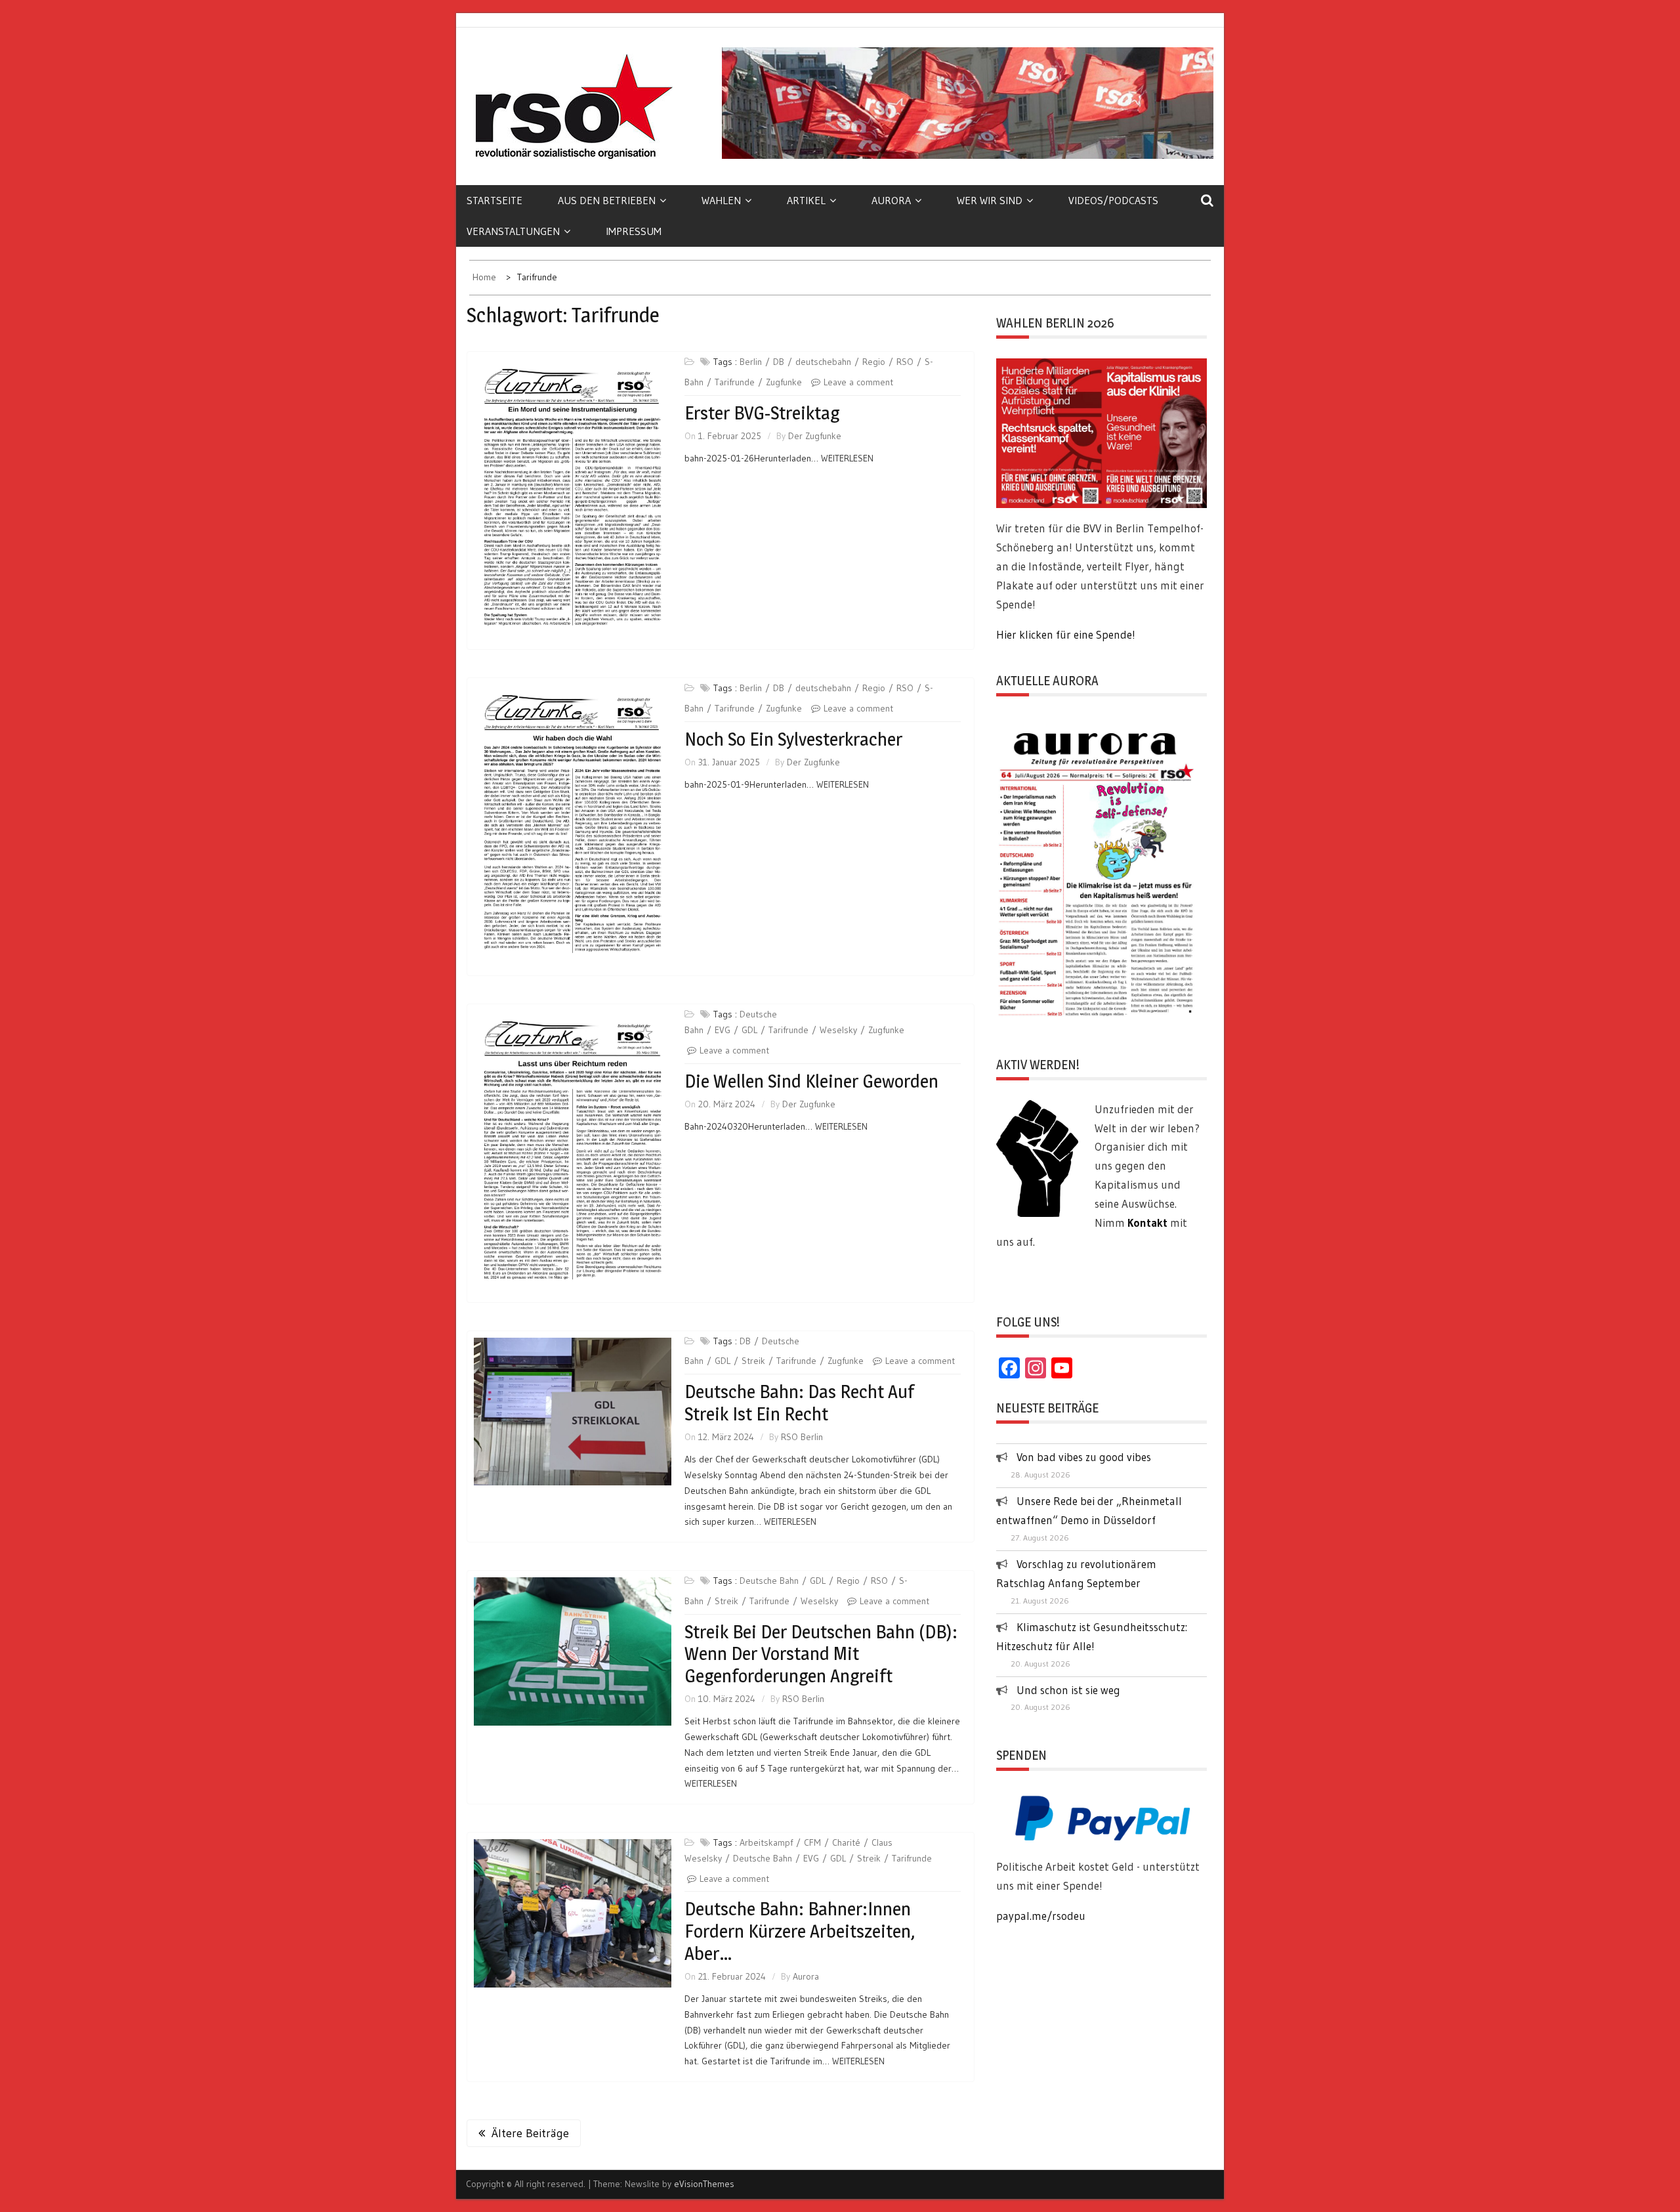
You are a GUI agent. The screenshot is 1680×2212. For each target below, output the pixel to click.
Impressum (634, 231)
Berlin (751, 362)
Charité (846, 1842)
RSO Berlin (802, 1437)
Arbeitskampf (766, 1842)
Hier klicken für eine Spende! (1066, 634)
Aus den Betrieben (607, 200)
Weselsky (838, 1030)
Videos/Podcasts (1113, 200)
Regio (874, 362)
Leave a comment (858, 382)
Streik (753, 1361)
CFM (812, 1842)
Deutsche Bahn (769, 1581)
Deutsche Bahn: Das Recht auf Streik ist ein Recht (799, 1403)
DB (779, 362)
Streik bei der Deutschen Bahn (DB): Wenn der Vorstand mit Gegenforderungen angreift (821, 1654)
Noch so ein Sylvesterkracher (793, 739)
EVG (723, 1030)
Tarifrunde (735, 382)
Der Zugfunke (815, 436)
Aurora (891, 200)
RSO (905, 362)
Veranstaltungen (513, 231)
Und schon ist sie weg (1068, 1690)
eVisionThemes (704, 2184)
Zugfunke (784, 382)
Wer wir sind (990, 200)
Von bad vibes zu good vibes (1084, 1457)
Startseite (494, 200)
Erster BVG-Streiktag (762, 413)
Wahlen (721, 200)
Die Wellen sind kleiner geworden (811, 1081)
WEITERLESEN (847, 458)
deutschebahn (823, 362)
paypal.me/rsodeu (1041, 1916)
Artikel (806, 200)
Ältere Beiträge (530, 2133)
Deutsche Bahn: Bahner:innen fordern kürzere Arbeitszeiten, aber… (800, 1931)
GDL (749, 1030)
